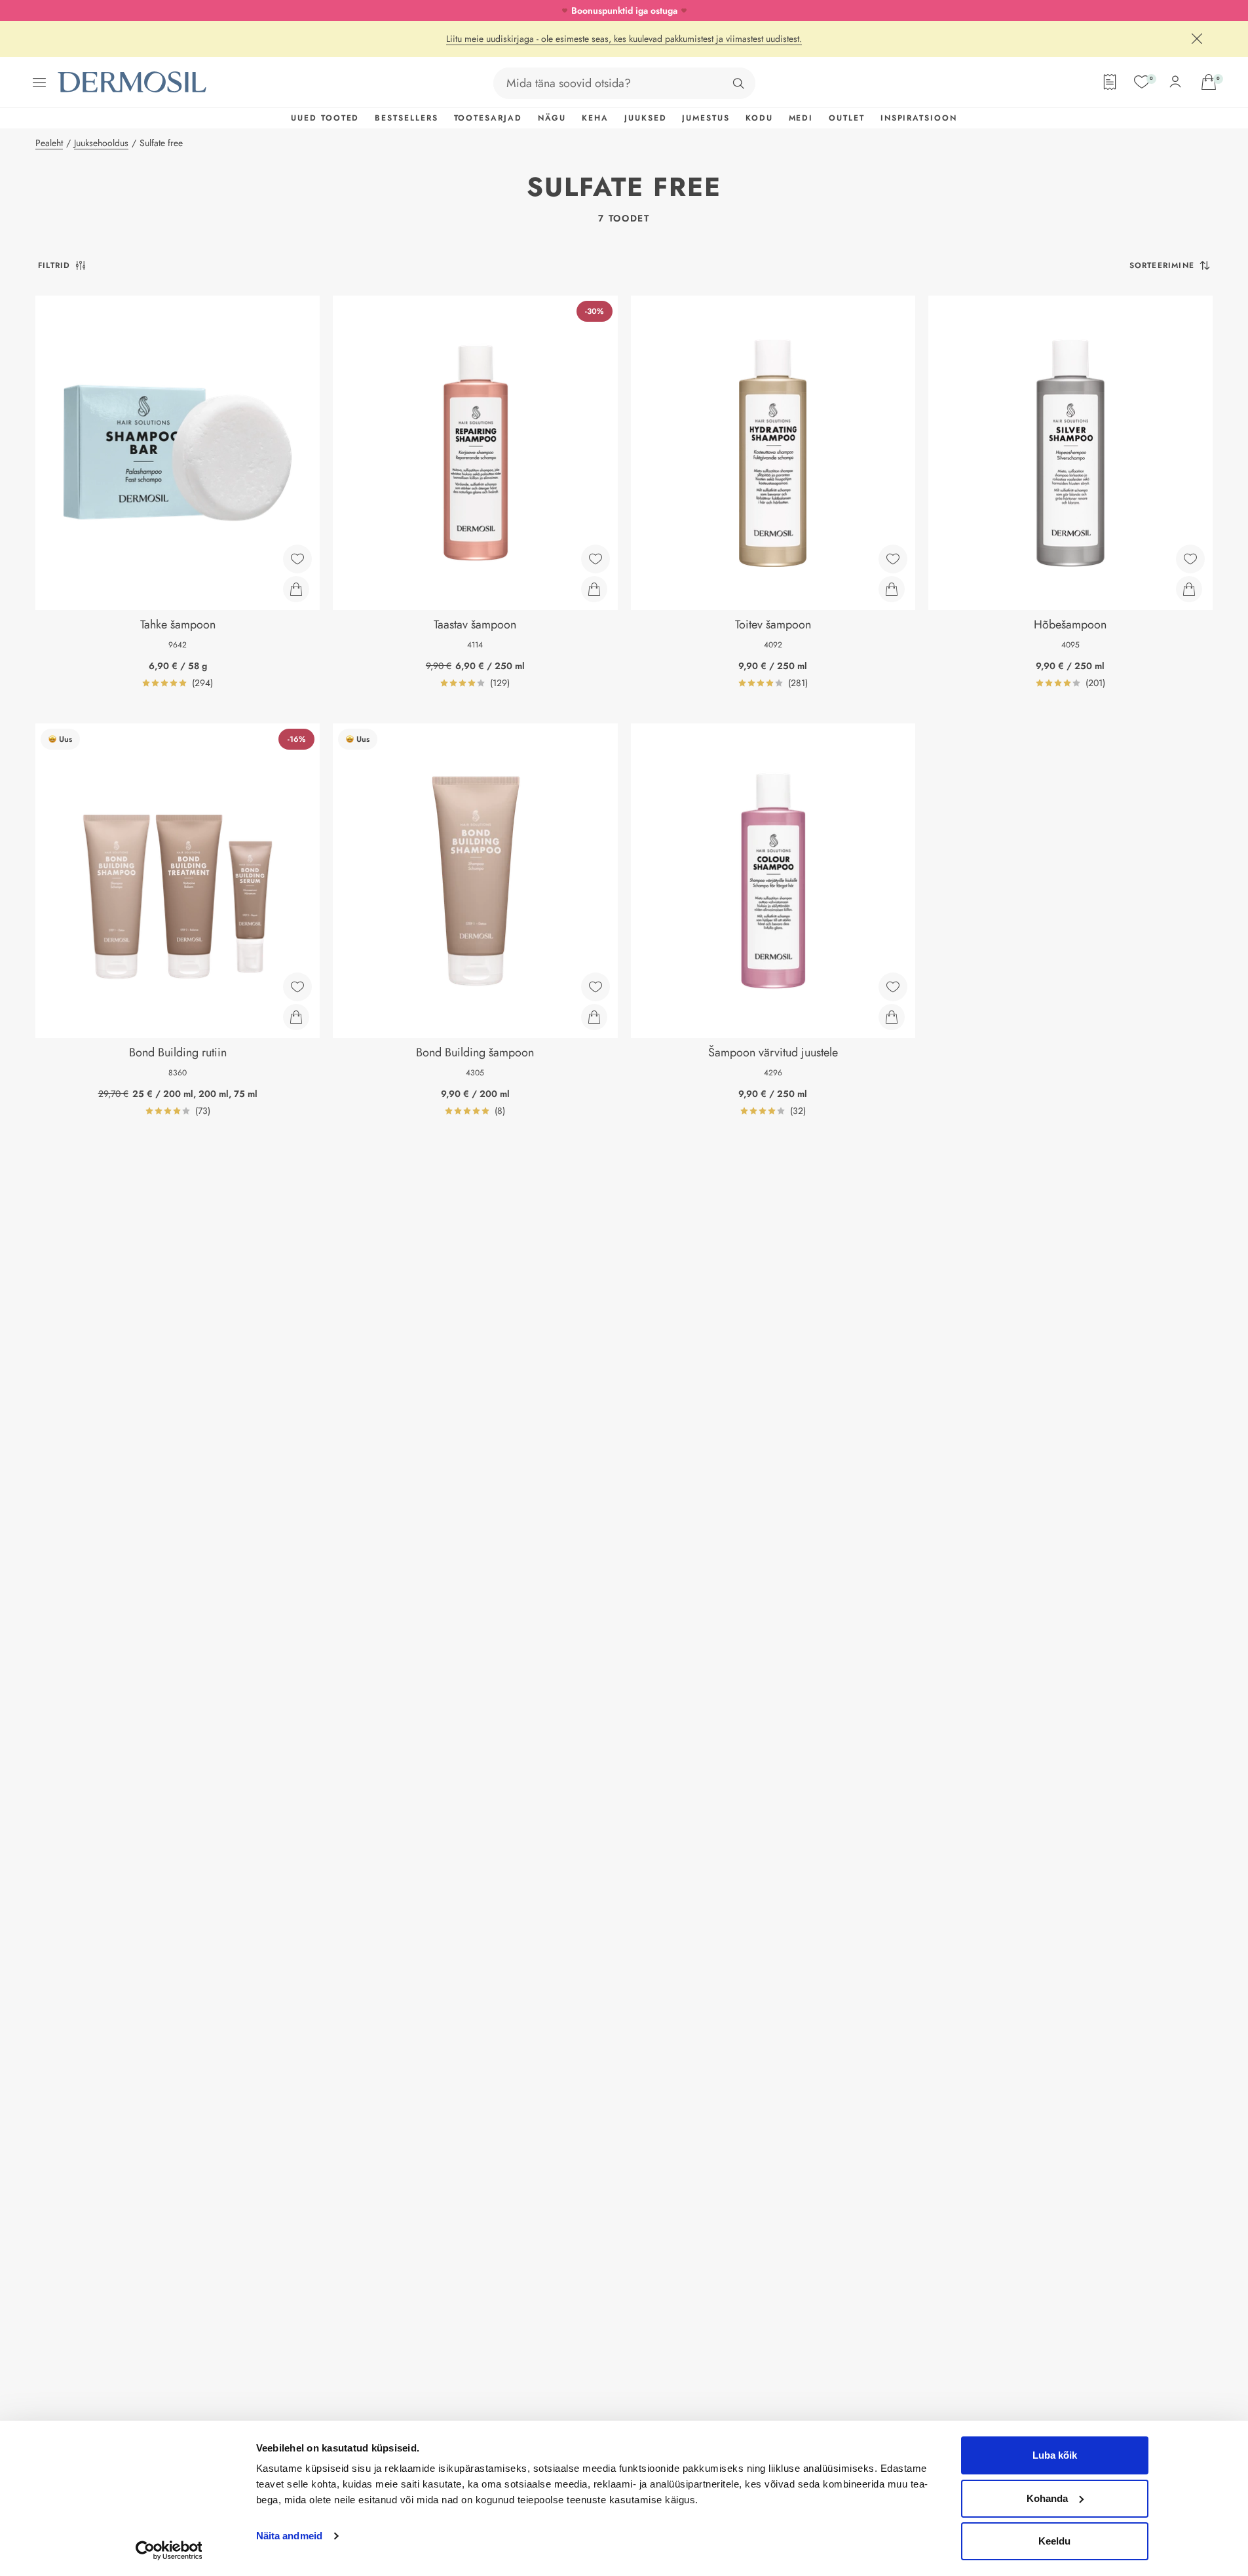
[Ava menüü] (39, 83)
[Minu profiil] (1175, 82)
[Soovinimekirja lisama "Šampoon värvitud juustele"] (893, 987)
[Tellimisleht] (1110, 82)
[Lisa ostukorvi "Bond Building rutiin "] (296, 1017)
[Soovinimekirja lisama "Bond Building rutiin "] (297, 987)
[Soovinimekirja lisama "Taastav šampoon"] (596, 559)
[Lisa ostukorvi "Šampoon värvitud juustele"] (892, 1017)
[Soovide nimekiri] (1142, 82)
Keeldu (1054, 2541)
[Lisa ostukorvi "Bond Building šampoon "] (594, 1017)
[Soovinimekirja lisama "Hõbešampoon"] (1190, 559)
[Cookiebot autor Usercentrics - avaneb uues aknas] (169, 2550)
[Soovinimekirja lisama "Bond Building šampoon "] (596, 987)
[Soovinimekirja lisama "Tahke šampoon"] (297, 559)
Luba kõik (1055, 2455)
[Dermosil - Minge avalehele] (133, 82)
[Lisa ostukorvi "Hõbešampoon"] (1189, 589)
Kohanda (1047, 2498)
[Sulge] (1197, 39)
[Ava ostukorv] (1209, 82)
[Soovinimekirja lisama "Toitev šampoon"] (893, 559)
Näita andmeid (289, 2536)
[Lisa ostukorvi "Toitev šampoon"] (892, 589)
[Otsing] (738, 83)
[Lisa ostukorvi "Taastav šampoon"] (594, 589)
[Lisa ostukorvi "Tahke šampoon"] (296, 589)
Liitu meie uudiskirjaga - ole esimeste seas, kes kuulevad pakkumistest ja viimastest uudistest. (624, 39)
